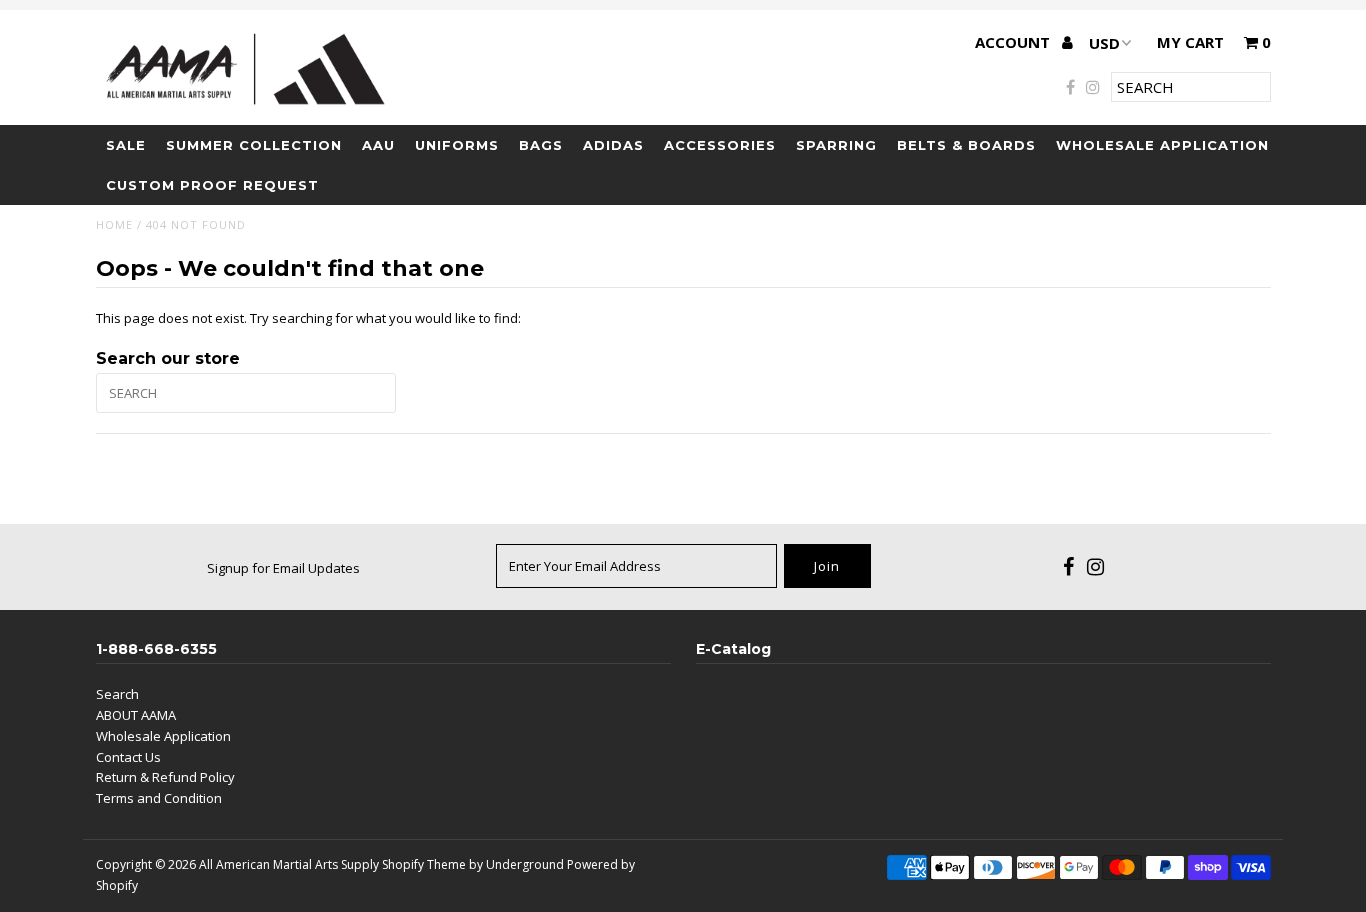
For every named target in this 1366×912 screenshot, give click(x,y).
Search (117, 694)
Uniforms (457, 145)
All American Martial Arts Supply (289, 864)
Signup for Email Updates (283, 568)
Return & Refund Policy (165, 777)
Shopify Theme (424, 864)
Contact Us (128, 757)
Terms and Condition (159, 798)
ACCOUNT (1014, 42)
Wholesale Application (1162, 145)
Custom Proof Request (212, 185)
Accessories (720, 145)
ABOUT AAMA (136, 715)
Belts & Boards (966, 145)
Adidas (613, 145)
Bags (541, 145)
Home (114, 224)
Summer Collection (254, 145)
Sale (126, 145)
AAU (378, 145)
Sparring (836, 145)
